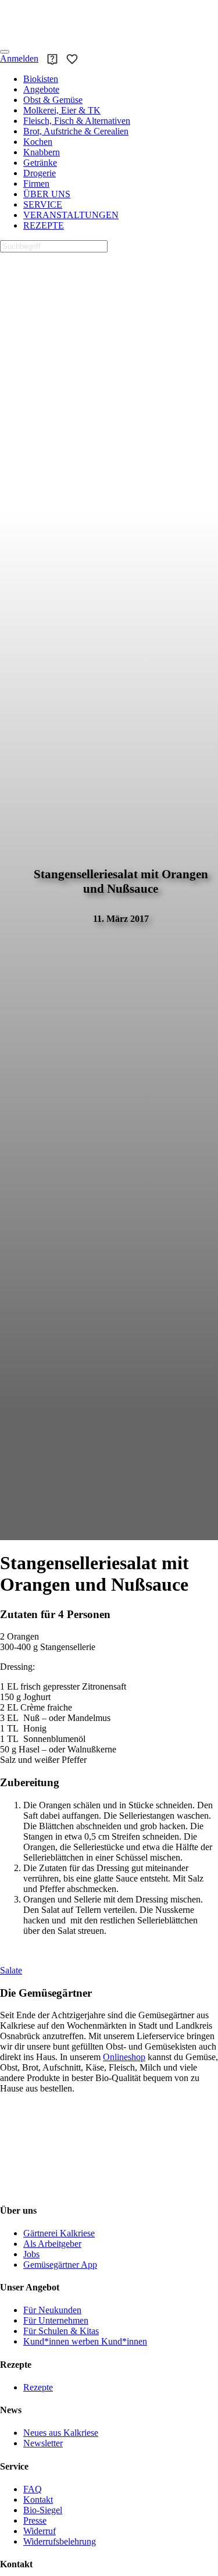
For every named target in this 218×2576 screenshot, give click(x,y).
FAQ (33, 2489)
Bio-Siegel (43, 2510)
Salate (11, 1970)
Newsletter (43, 2443)
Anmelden (19, 58)
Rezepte (38, 2387)
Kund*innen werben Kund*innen (85, 2341)
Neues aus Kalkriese (61, 2433)
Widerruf (40, 2531)
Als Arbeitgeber (52, 2244)
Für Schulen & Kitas (61, 2331)
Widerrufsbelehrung (60, 2541)
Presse (35, 2520)
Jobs (31, 2254)
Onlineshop (124, 2057)
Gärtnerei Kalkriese (59, 2233)
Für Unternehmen (56, 2320)
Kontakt (38, 2500)
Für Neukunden (52, 2310)
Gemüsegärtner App (60, 2265)
